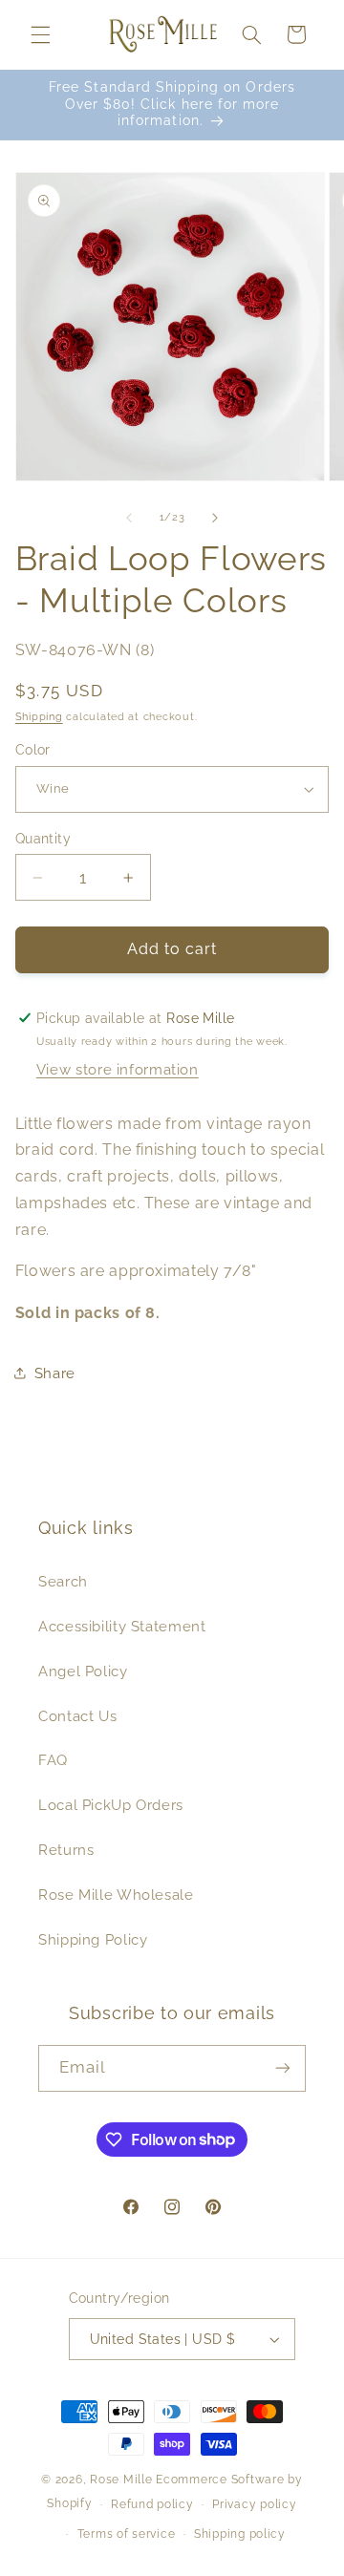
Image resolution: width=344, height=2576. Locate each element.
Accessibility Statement (122, 1626)
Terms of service (127, 2534)
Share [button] (55, 1373)
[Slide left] (129, 518)
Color (33, 750)
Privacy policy (254, 2504)
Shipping (39, 716)
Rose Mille (121, 2480)
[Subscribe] (283, 2068)
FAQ (53, 1760)
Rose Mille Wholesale (116, 1895)
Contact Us (77, 1716)
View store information (118, 1069)
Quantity (43, 839)
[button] (40, 34)
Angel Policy (83, 1671)
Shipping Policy (93, 1939)
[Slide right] (215, 518)
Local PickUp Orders (111, 1805)
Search (63, 1581)
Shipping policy (240, 2534)
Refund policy (152, 2504)
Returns (66, 1850)
